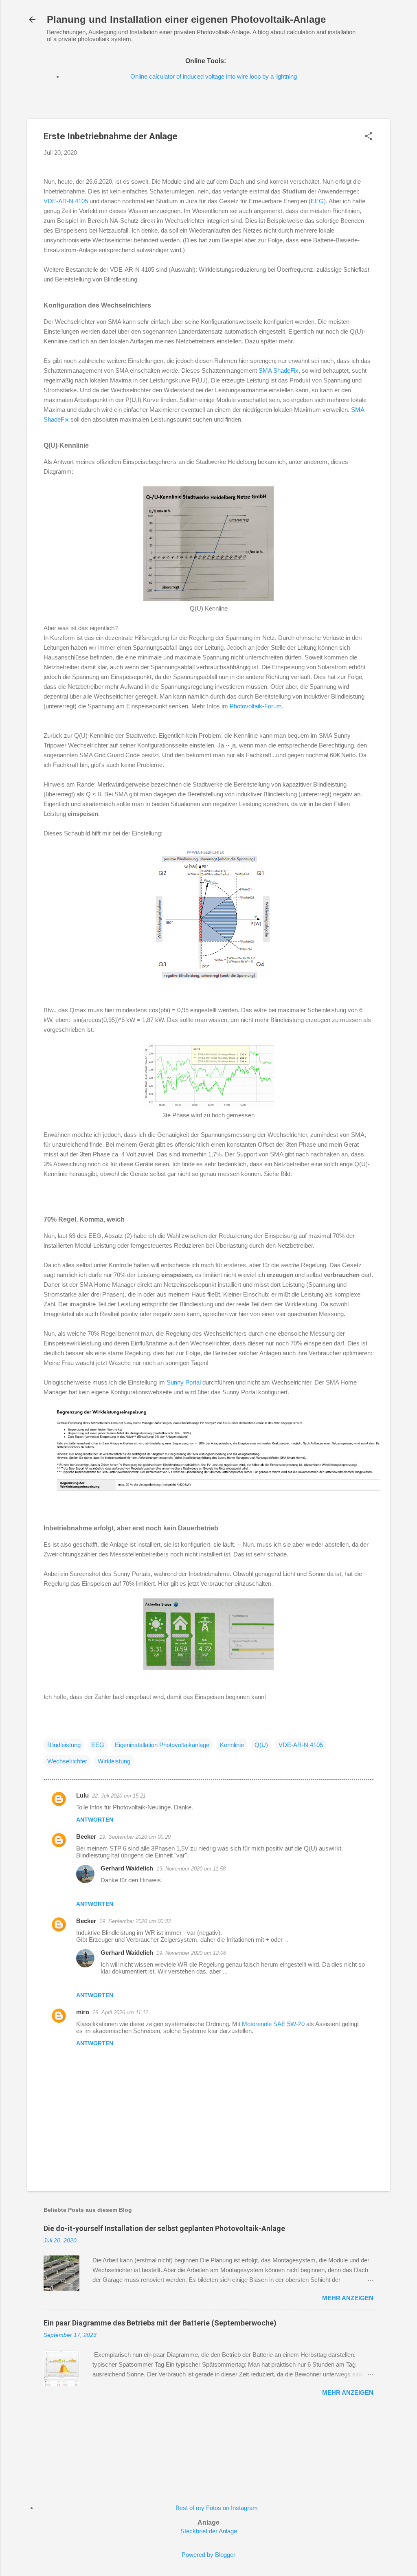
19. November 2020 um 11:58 (191, 1869)
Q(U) (261, 1745)
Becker (86, 1836)
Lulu (82, 1795)
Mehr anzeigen (348, 2298)
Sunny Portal (184, 1382)
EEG (317, 201)
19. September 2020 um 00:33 (135, 1921)
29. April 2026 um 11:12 (120, 2012)
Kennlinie (232, 1745)
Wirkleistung (114, 1761)
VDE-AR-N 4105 (66, 201)
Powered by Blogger (208, 2555)
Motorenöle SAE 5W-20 (273, 2024)
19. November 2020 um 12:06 (191, 1953)
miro (83, 2012)
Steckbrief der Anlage (209, 2531)
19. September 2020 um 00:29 (135, 1837)
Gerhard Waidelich (127, 1868)
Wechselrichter (67, 1761)
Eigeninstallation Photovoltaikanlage (162, 1745)
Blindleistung (64, 1745)
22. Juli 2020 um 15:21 (119, 1796)
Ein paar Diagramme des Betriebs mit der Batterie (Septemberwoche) (160, 2323)
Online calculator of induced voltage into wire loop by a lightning (214, 76)
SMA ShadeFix (279, 370)
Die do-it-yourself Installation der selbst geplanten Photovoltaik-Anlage (164, 2228)
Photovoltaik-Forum (256, 706)
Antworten (95, 1820)
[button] (369, 137)
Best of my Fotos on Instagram (217, 2508)
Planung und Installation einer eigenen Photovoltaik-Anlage (186, 19)
